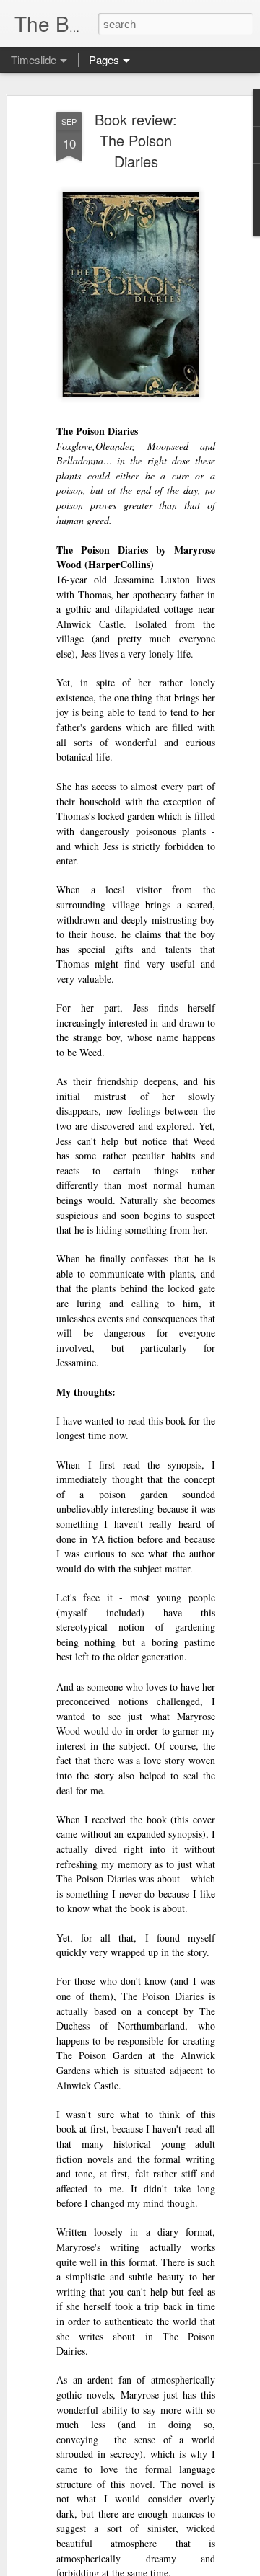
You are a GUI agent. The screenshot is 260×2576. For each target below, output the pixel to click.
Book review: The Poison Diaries (136, 140)
